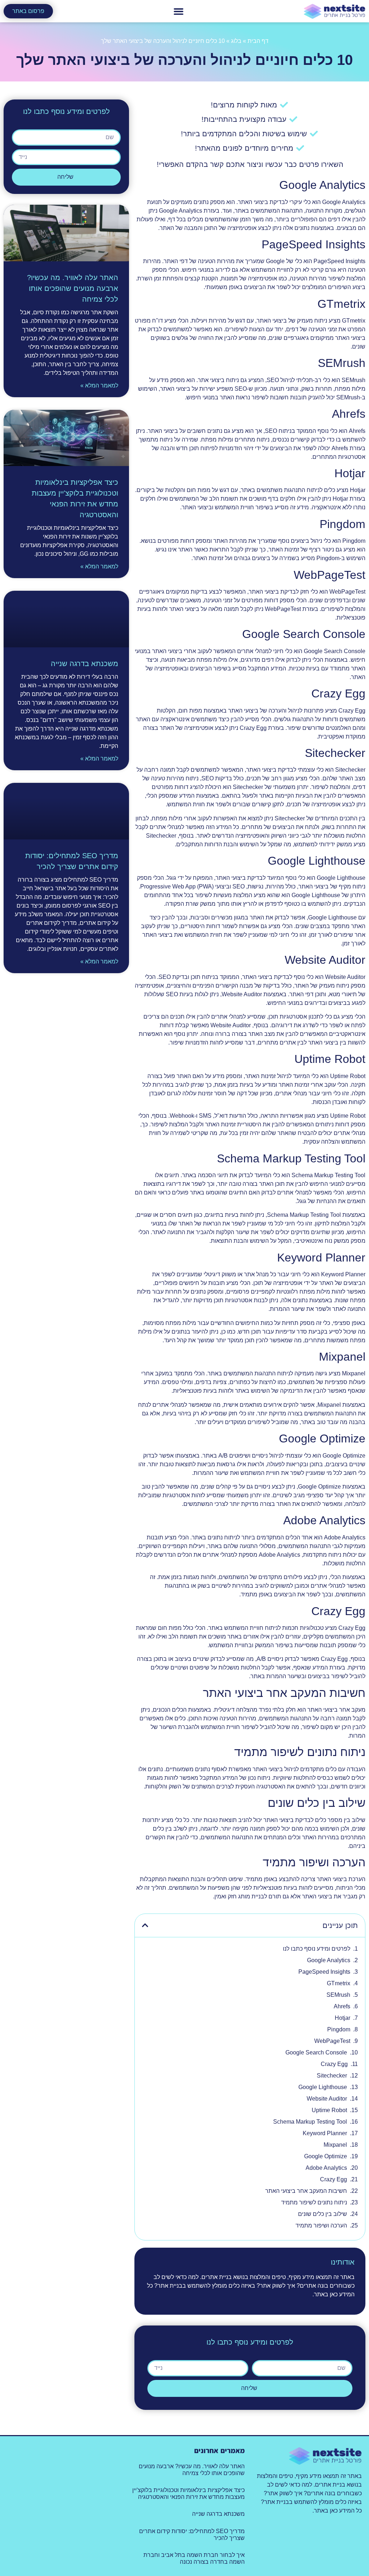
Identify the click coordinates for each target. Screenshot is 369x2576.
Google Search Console (316, 2052)
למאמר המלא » (99, 385)
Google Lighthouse (323, 2087)
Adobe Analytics (326, 2168)
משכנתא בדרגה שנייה (85, 664)
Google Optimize (326, 2156)
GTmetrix (339, 1983)
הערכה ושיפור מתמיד (321, 2225)
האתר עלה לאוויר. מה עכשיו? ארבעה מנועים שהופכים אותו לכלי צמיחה (73, 288)
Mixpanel (335, 2145)
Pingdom (339, 2029)
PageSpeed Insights (324, 1972)
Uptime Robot (329, 2110)
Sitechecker (332, 2076)
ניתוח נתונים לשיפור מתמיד (314, 2202)
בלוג (236, 41)
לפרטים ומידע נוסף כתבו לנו (317, 1949)
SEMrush (338, 1995)
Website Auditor (327, 2099)
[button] (178, 11)
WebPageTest (332, 2041)
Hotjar (343, 2018)
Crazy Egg (334, 2064)
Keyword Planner (325, 2133)
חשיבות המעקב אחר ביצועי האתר (306, 2191)
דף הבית (258, 41)
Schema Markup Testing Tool (310, 2122)
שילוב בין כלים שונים (323, 2214)
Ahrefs (342, 2006)
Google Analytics (329, 1960)
